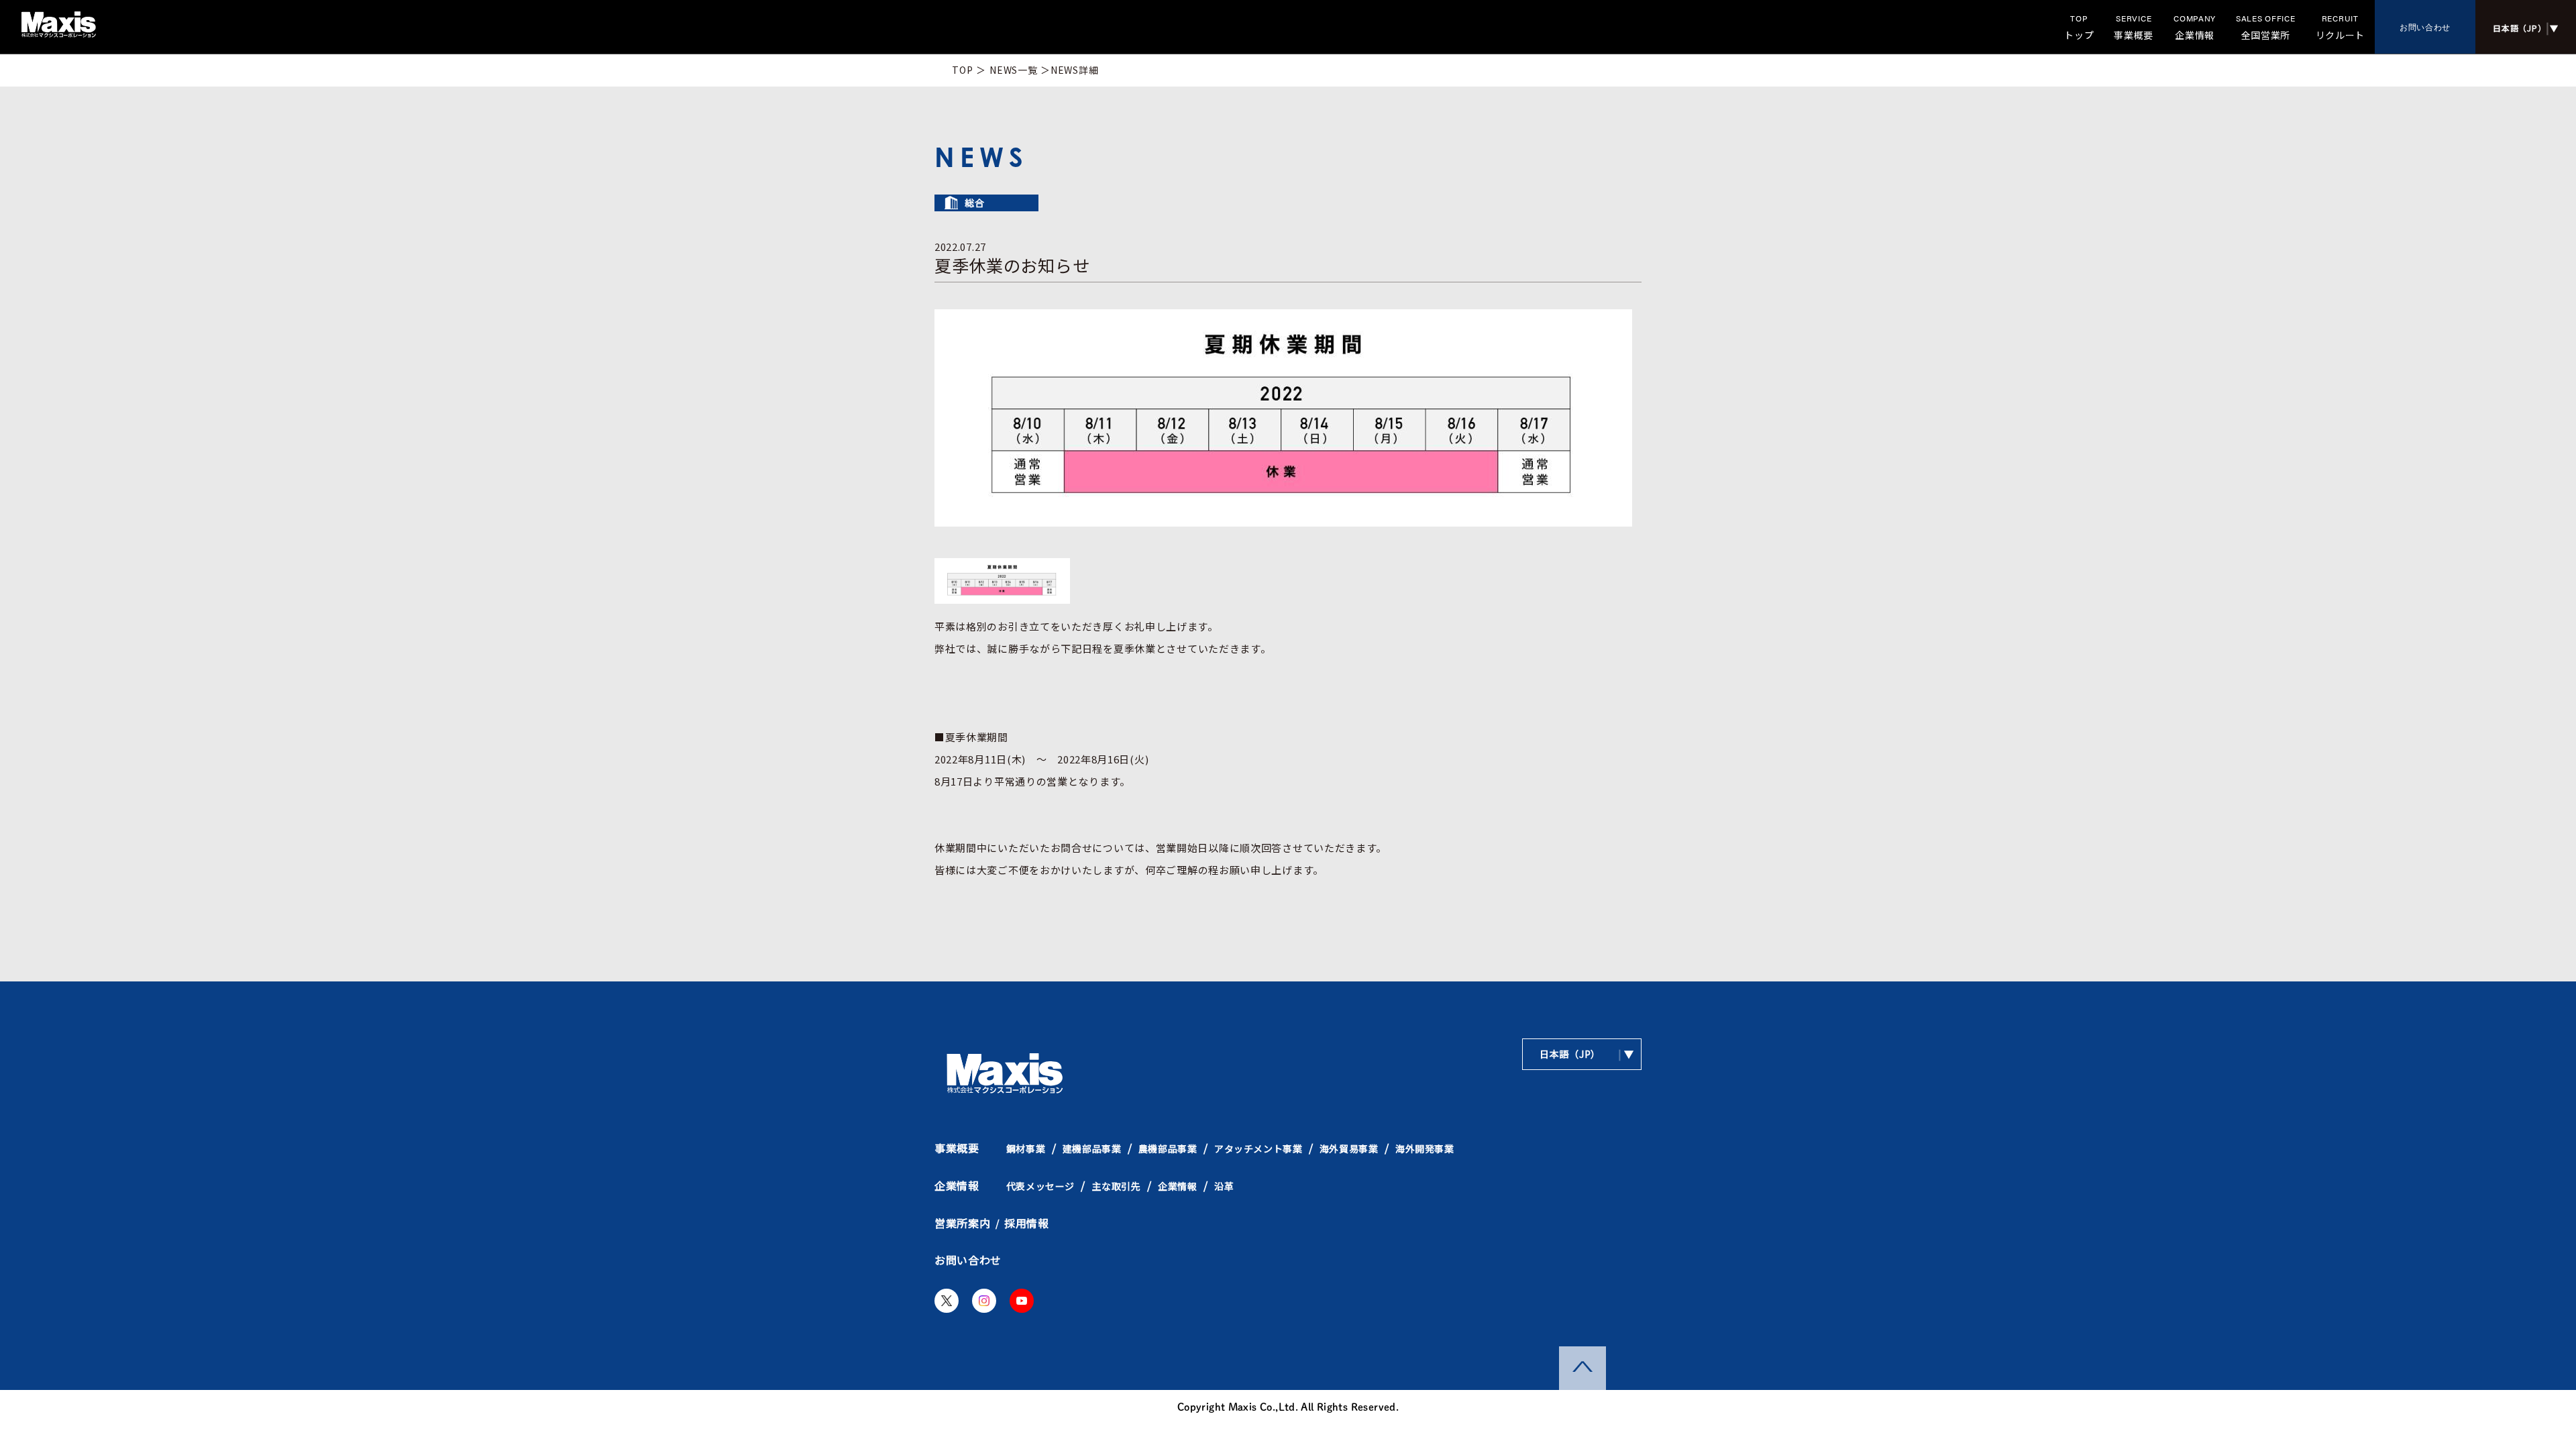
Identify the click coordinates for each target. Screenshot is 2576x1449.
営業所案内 (963, 1223)
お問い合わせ (2425, 27)
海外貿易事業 (1349, 1148)
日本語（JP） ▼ (1587, 1054)
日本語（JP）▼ (2525, 27)
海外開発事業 (1425, 1148)
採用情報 (1027, 1223)
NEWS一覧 (1013, 70)
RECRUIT (2341, 27)
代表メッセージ (1040, 1186)
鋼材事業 (1026, 1148)
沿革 (1224, 1186)
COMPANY (2195, 27)
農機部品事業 (1168, 1148)
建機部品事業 (1092, 1148)
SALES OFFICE (2265, 27)
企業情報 (957, 1185)
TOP (2079, 27)
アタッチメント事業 (1258, 1148)
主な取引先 (1117, 1186)
